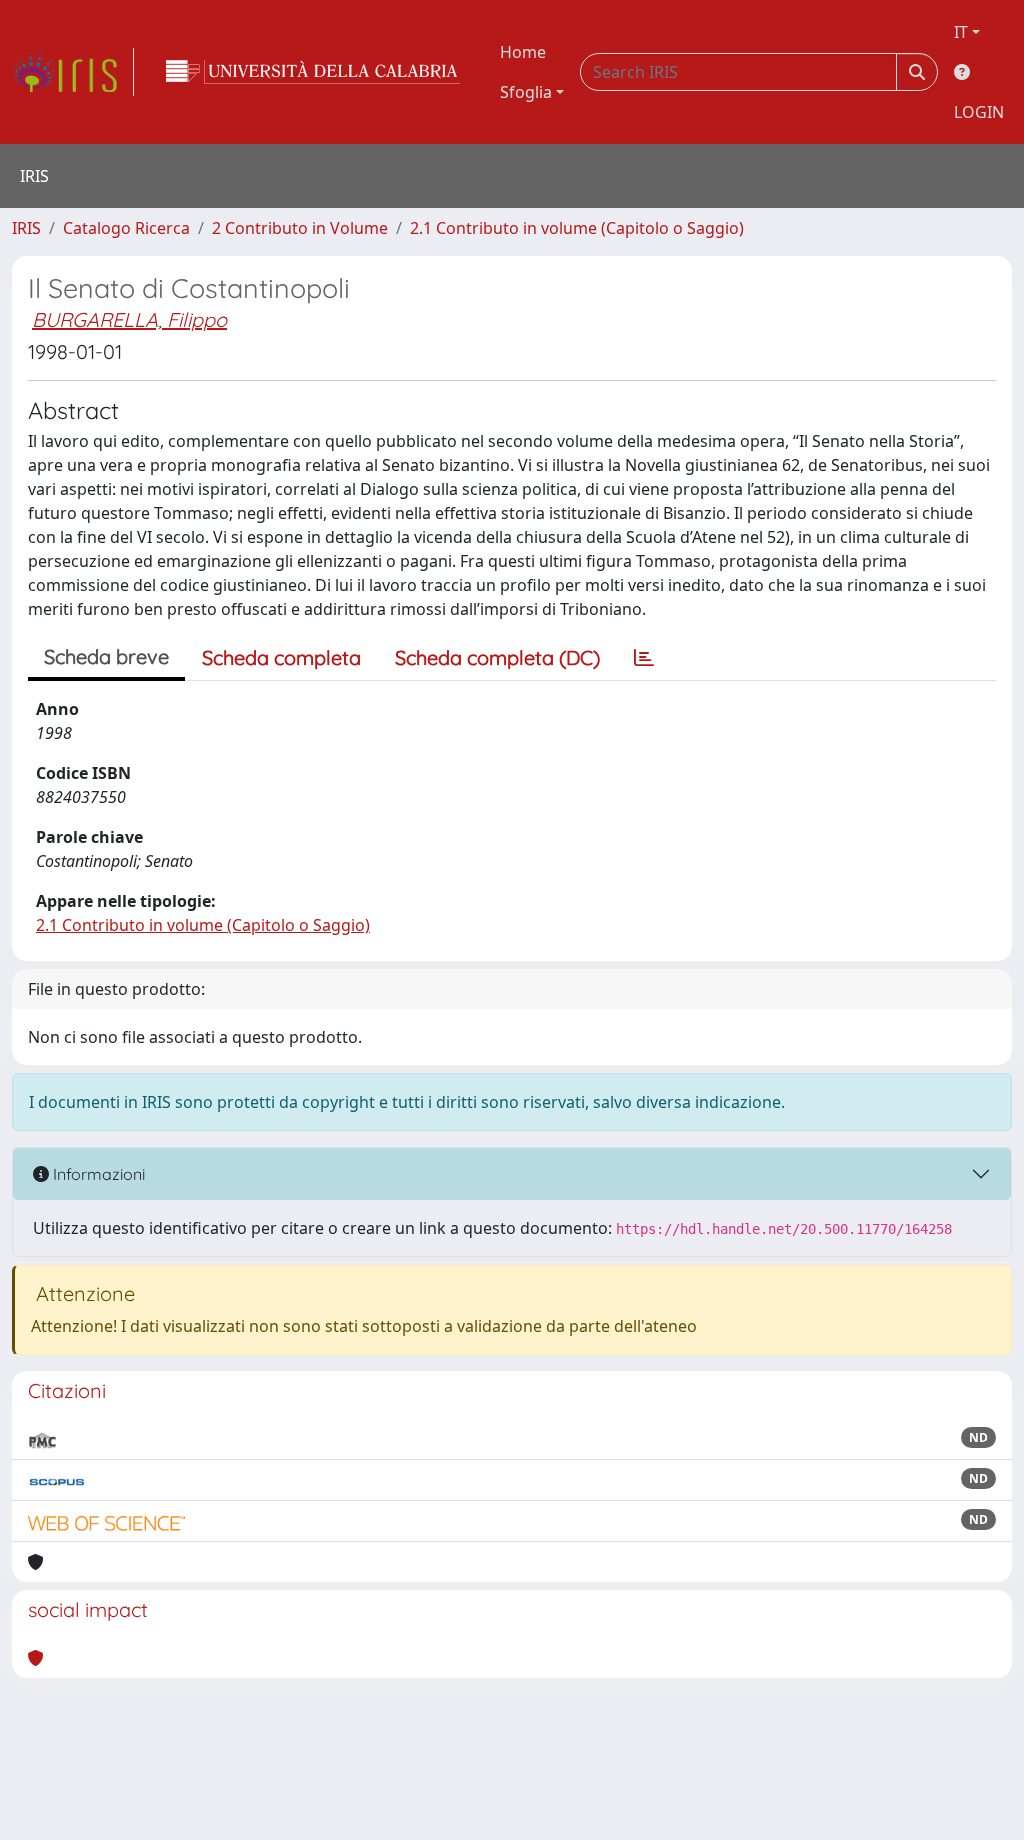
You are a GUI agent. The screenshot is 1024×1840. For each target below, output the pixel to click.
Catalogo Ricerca (126, 228)
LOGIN (979, 112)
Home (523, 52)
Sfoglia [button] (526, 92)
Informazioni (97, 1174)
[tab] (644, 658)
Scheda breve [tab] (106, 656)
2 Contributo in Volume (300, 228)
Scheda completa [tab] (281, 657)
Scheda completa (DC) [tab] (497, 657)
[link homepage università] (313, 72)
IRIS (26, 228)
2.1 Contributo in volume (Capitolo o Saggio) (577, 228)
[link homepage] (73, 72)
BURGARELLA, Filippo (129, 319)
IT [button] (961, 32)
